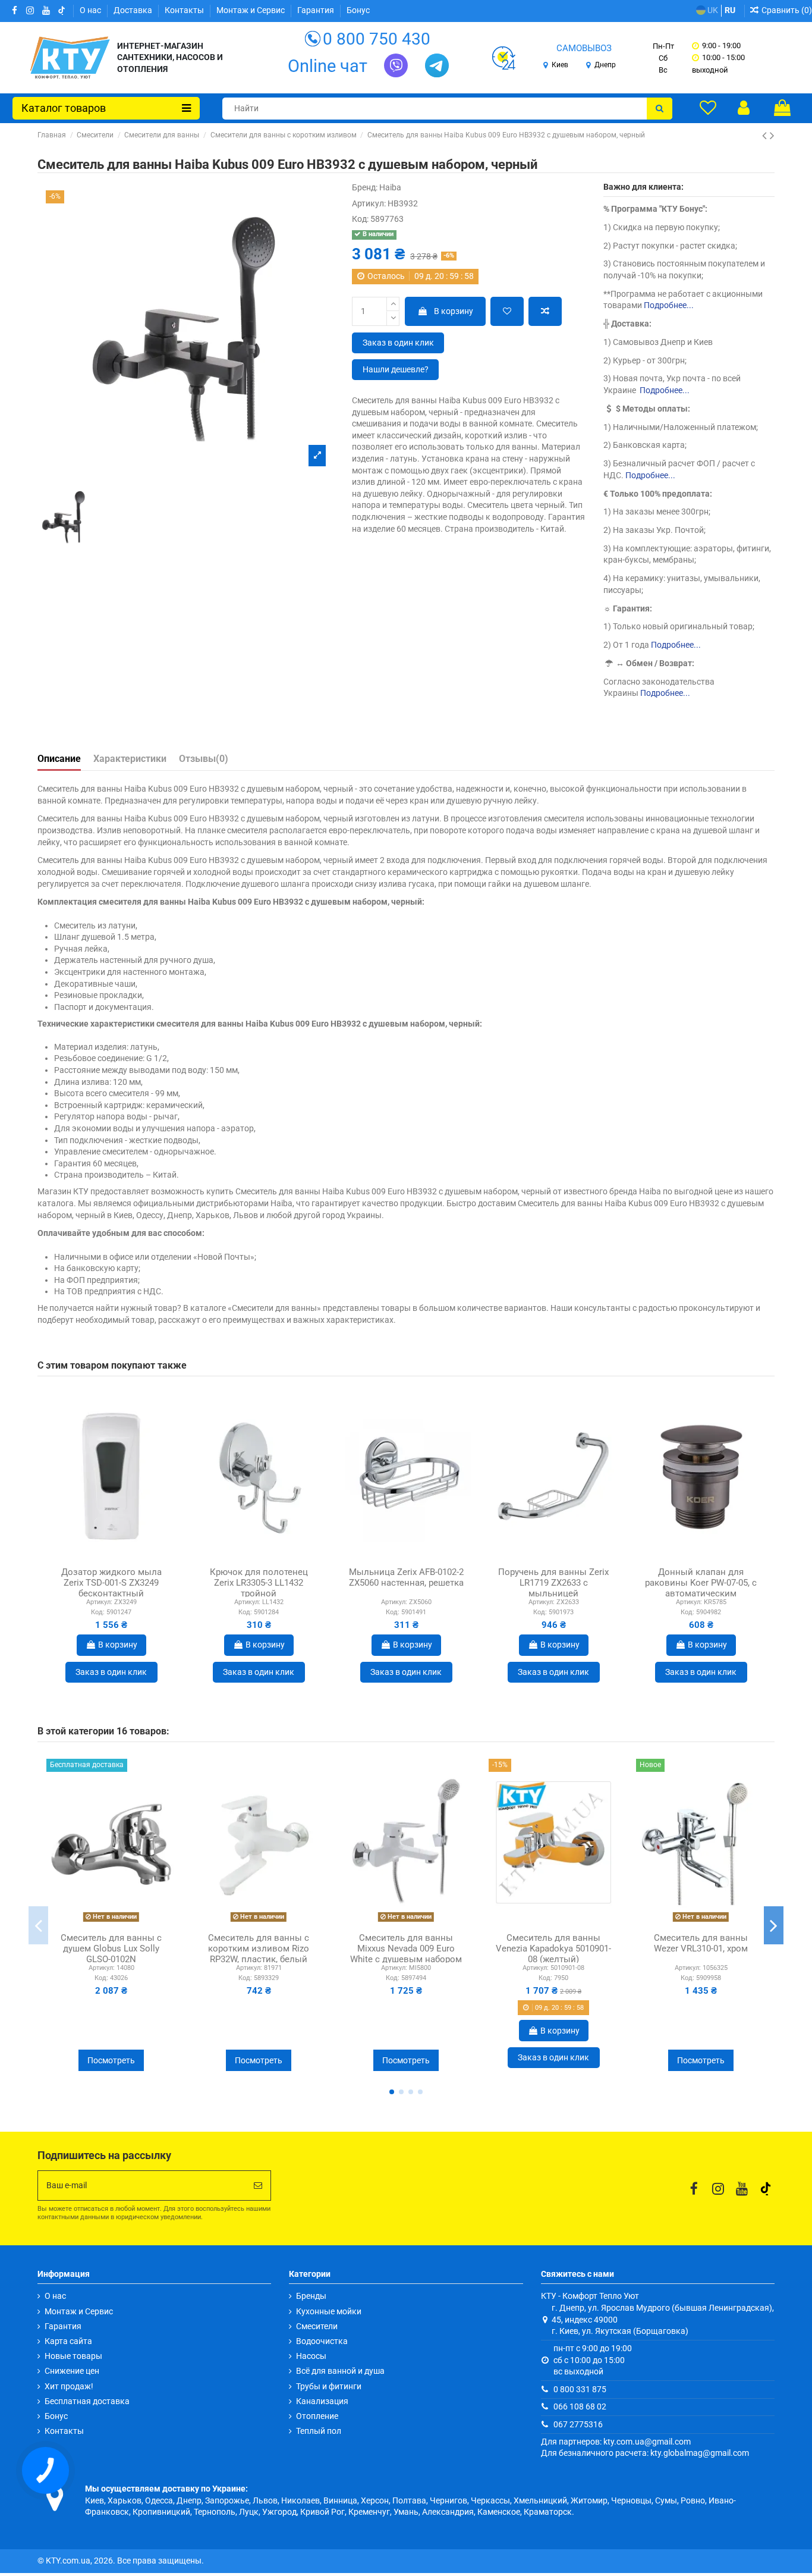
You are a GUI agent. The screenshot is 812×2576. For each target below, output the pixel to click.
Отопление (317, 2416)
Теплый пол (319, 2431)
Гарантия (317, 10)
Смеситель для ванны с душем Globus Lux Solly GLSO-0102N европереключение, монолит (111, 1959)
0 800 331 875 (580, 2389)
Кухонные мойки (329, 2311)
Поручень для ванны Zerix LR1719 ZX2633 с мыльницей (553, 1583)
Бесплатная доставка (87, 2401)
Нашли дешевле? (396, 369)
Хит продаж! (69, 2386)
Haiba (390, 187)
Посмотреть (111, 2060)
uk (712, 10)
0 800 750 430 (377, 39)
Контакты (185, 10)
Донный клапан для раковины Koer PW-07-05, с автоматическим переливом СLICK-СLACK (701, 1588)
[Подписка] (258, 2186)
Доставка (134, 10)
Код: (360, 219)
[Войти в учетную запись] (744, 108)
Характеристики (130, 759)
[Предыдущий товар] (766, 136)
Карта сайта (68, 2341)
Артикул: (369, 203)
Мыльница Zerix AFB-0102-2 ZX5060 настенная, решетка (406, 1577)
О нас (91, 10)
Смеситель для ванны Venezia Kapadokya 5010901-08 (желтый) (553, 1949)
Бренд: (365, 187)
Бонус (358, 10)
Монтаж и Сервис (251, 10)
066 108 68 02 (580, 2406)
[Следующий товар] (772, 136)
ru (730, 10)
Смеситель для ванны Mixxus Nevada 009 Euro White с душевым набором (406, 1949)
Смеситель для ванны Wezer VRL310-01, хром (701, 1943)
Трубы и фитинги (329, 2386)
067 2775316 (578, 2424)
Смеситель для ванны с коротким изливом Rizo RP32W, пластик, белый (259, 1949)
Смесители (317, 2326)
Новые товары (73, 2356)
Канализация (322, 2401)
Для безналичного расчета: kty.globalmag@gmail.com (645, 2453)
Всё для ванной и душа (340, 2371)
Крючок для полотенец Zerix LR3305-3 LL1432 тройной (259, 1583)
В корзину (454, 311)
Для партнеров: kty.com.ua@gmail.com (616, 2442)
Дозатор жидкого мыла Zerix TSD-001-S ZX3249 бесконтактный (111, 1583)
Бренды (311, 2296)
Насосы (311, 2356)
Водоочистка (322, 2341)
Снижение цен (72, 2371)
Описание (59, 759)
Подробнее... (669, 305)
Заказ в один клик (398, 343)
